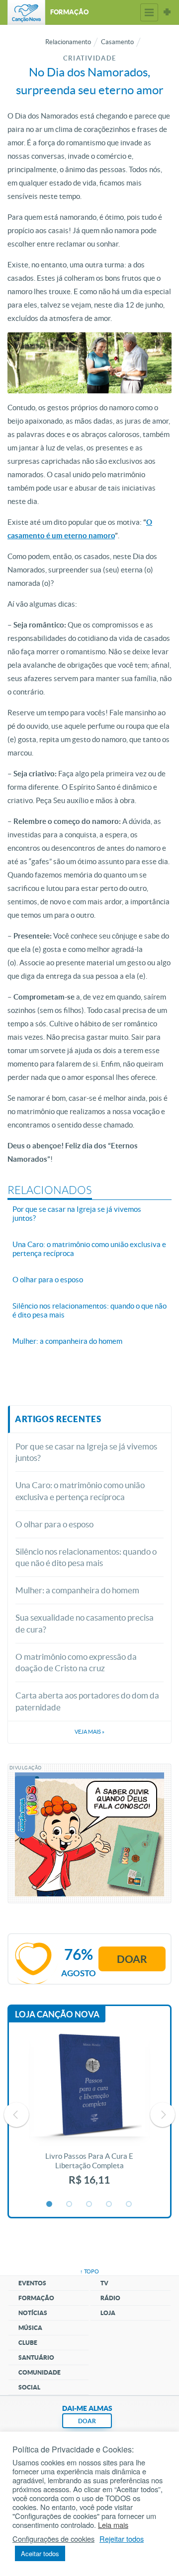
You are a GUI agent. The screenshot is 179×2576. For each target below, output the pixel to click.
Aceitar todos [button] (40, 2553)
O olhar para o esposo (54, 1524)
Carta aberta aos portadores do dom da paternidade (87, 1701)
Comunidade (40, 2372)
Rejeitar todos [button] (122, 2539)
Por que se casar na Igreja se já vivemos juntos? (86, 1452)
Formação (36, 2298)
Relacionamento (68, 42)
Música (30, 2328)
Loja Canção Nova (57, 2014)
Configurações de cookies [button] (53, 2539)
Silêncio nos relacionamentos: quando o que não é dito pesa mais (86, 1557)
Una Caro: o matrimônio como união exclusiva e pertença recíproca (80, 1491)
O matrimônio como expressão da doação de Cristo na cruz (76, 1663)
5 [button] (129, 2204)
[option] (89, 2115)
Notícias (33, 2313)
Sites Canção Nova (167, 12)
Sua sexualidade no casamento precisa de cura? (85, 1623)
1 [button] (50, 2204)
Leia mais (113, 2525)
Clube (28, 2343)
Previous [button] (16, 2115)
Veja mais (89, 1732)
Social (29, 2387)
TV (104, 2283)
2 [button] (70, 2204)
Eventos (32, 2283)
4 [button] (109, 2204)
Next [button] (163, 2115)
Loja (108, 2313)
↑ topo (89, 2271)
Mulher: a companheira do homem (77, 1590)
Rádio (110, 2298)
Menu (149, 12)
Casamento (117, 42)
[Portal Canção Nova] (26, 12)
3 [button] (89, 2204)
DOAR (87, 2421)
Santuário (36, 2357)
